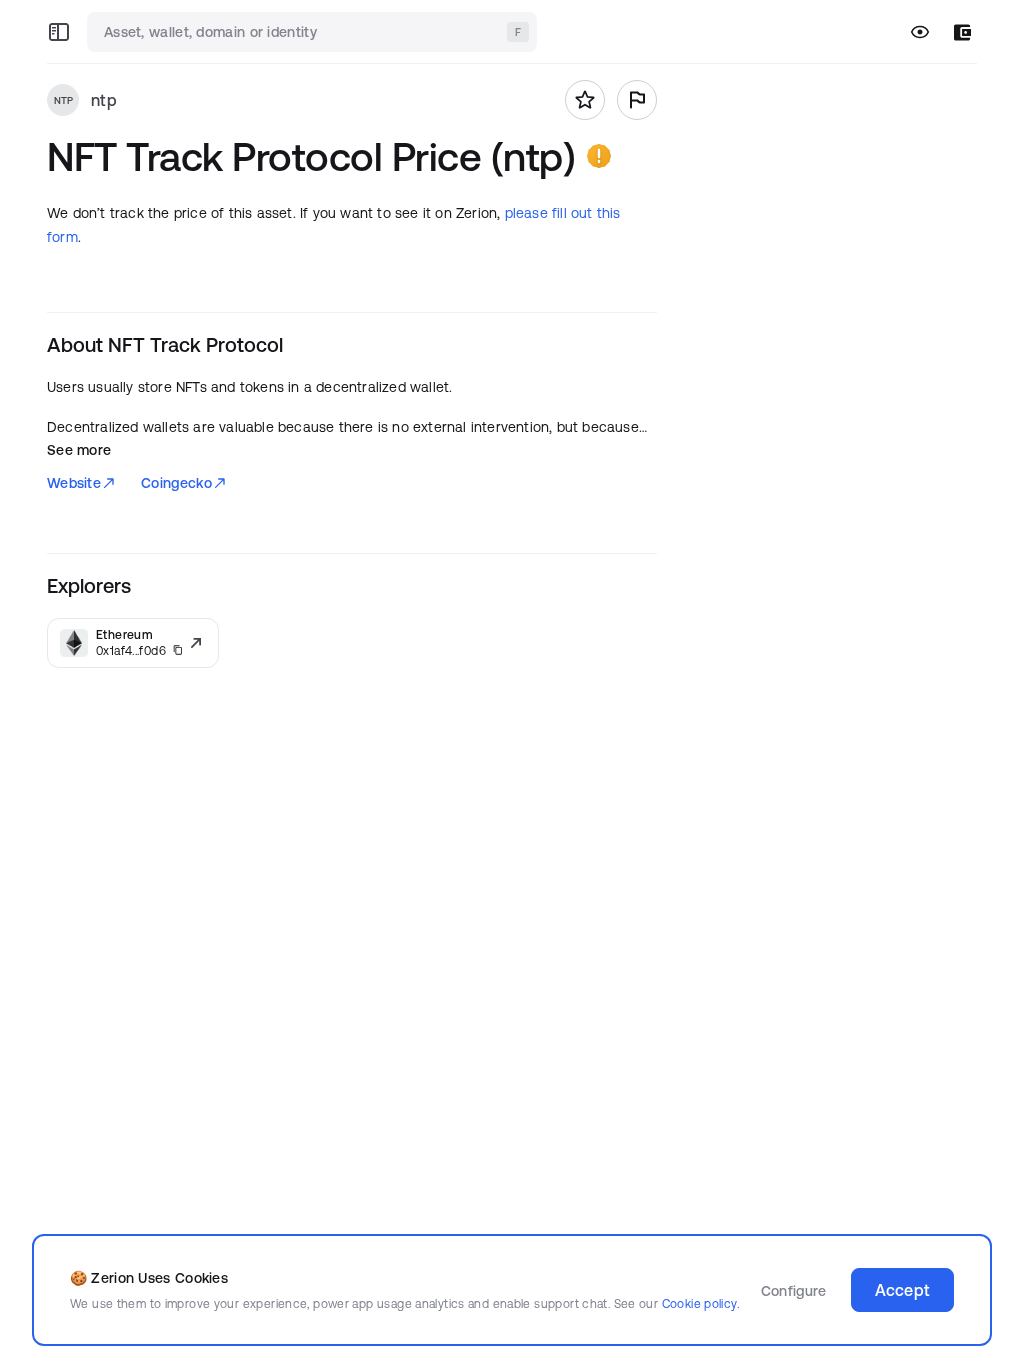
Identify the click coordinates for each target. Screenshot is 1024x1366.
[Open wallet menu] (962, 32)
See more (79, 450)
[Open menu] (59, 32)
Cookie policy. (700, 1303)
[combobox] (314, 32)
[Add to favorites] (585, 100)
